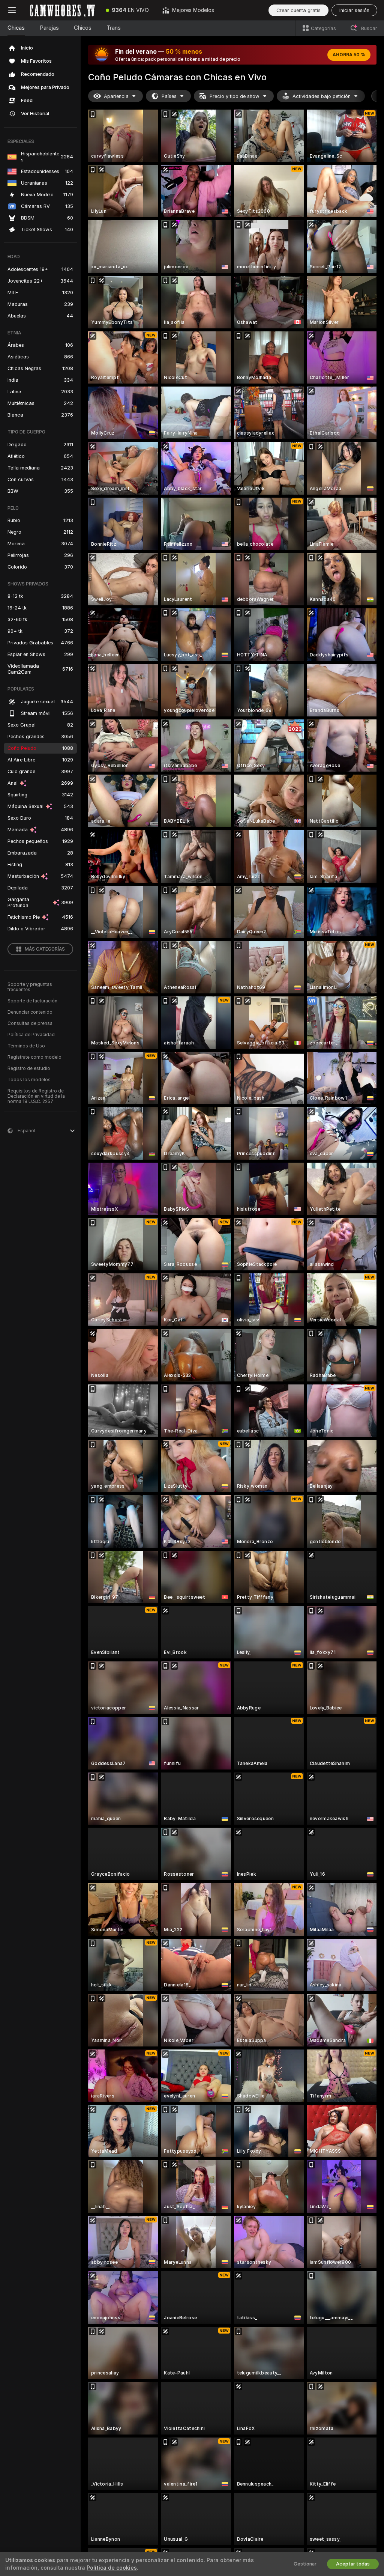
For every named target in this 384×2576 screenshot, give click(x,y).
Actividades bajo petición (322, 96)
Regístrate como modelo (34, 1057)
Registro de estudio (29, 1068)
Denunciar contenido (30, 1012)
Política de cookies (112, 2568)
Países (169, 96)
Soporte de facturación (32, 1001)
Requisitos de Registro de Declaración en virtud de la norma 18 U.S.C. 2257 (36, 1096)
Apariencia (116, 96)
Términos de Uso (26, 1046)
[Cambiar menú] (12, 10)
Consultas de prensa (30, 1023)
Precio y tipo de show (235, 96)
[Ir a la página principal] (61, 10)
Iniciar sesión (354, 10)
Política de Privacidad (31, 1035)
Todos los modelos (29, 1080)
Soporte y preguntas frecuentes (30, 987)
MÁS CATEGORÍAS (45, 949)
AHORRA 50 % (349, 55)
